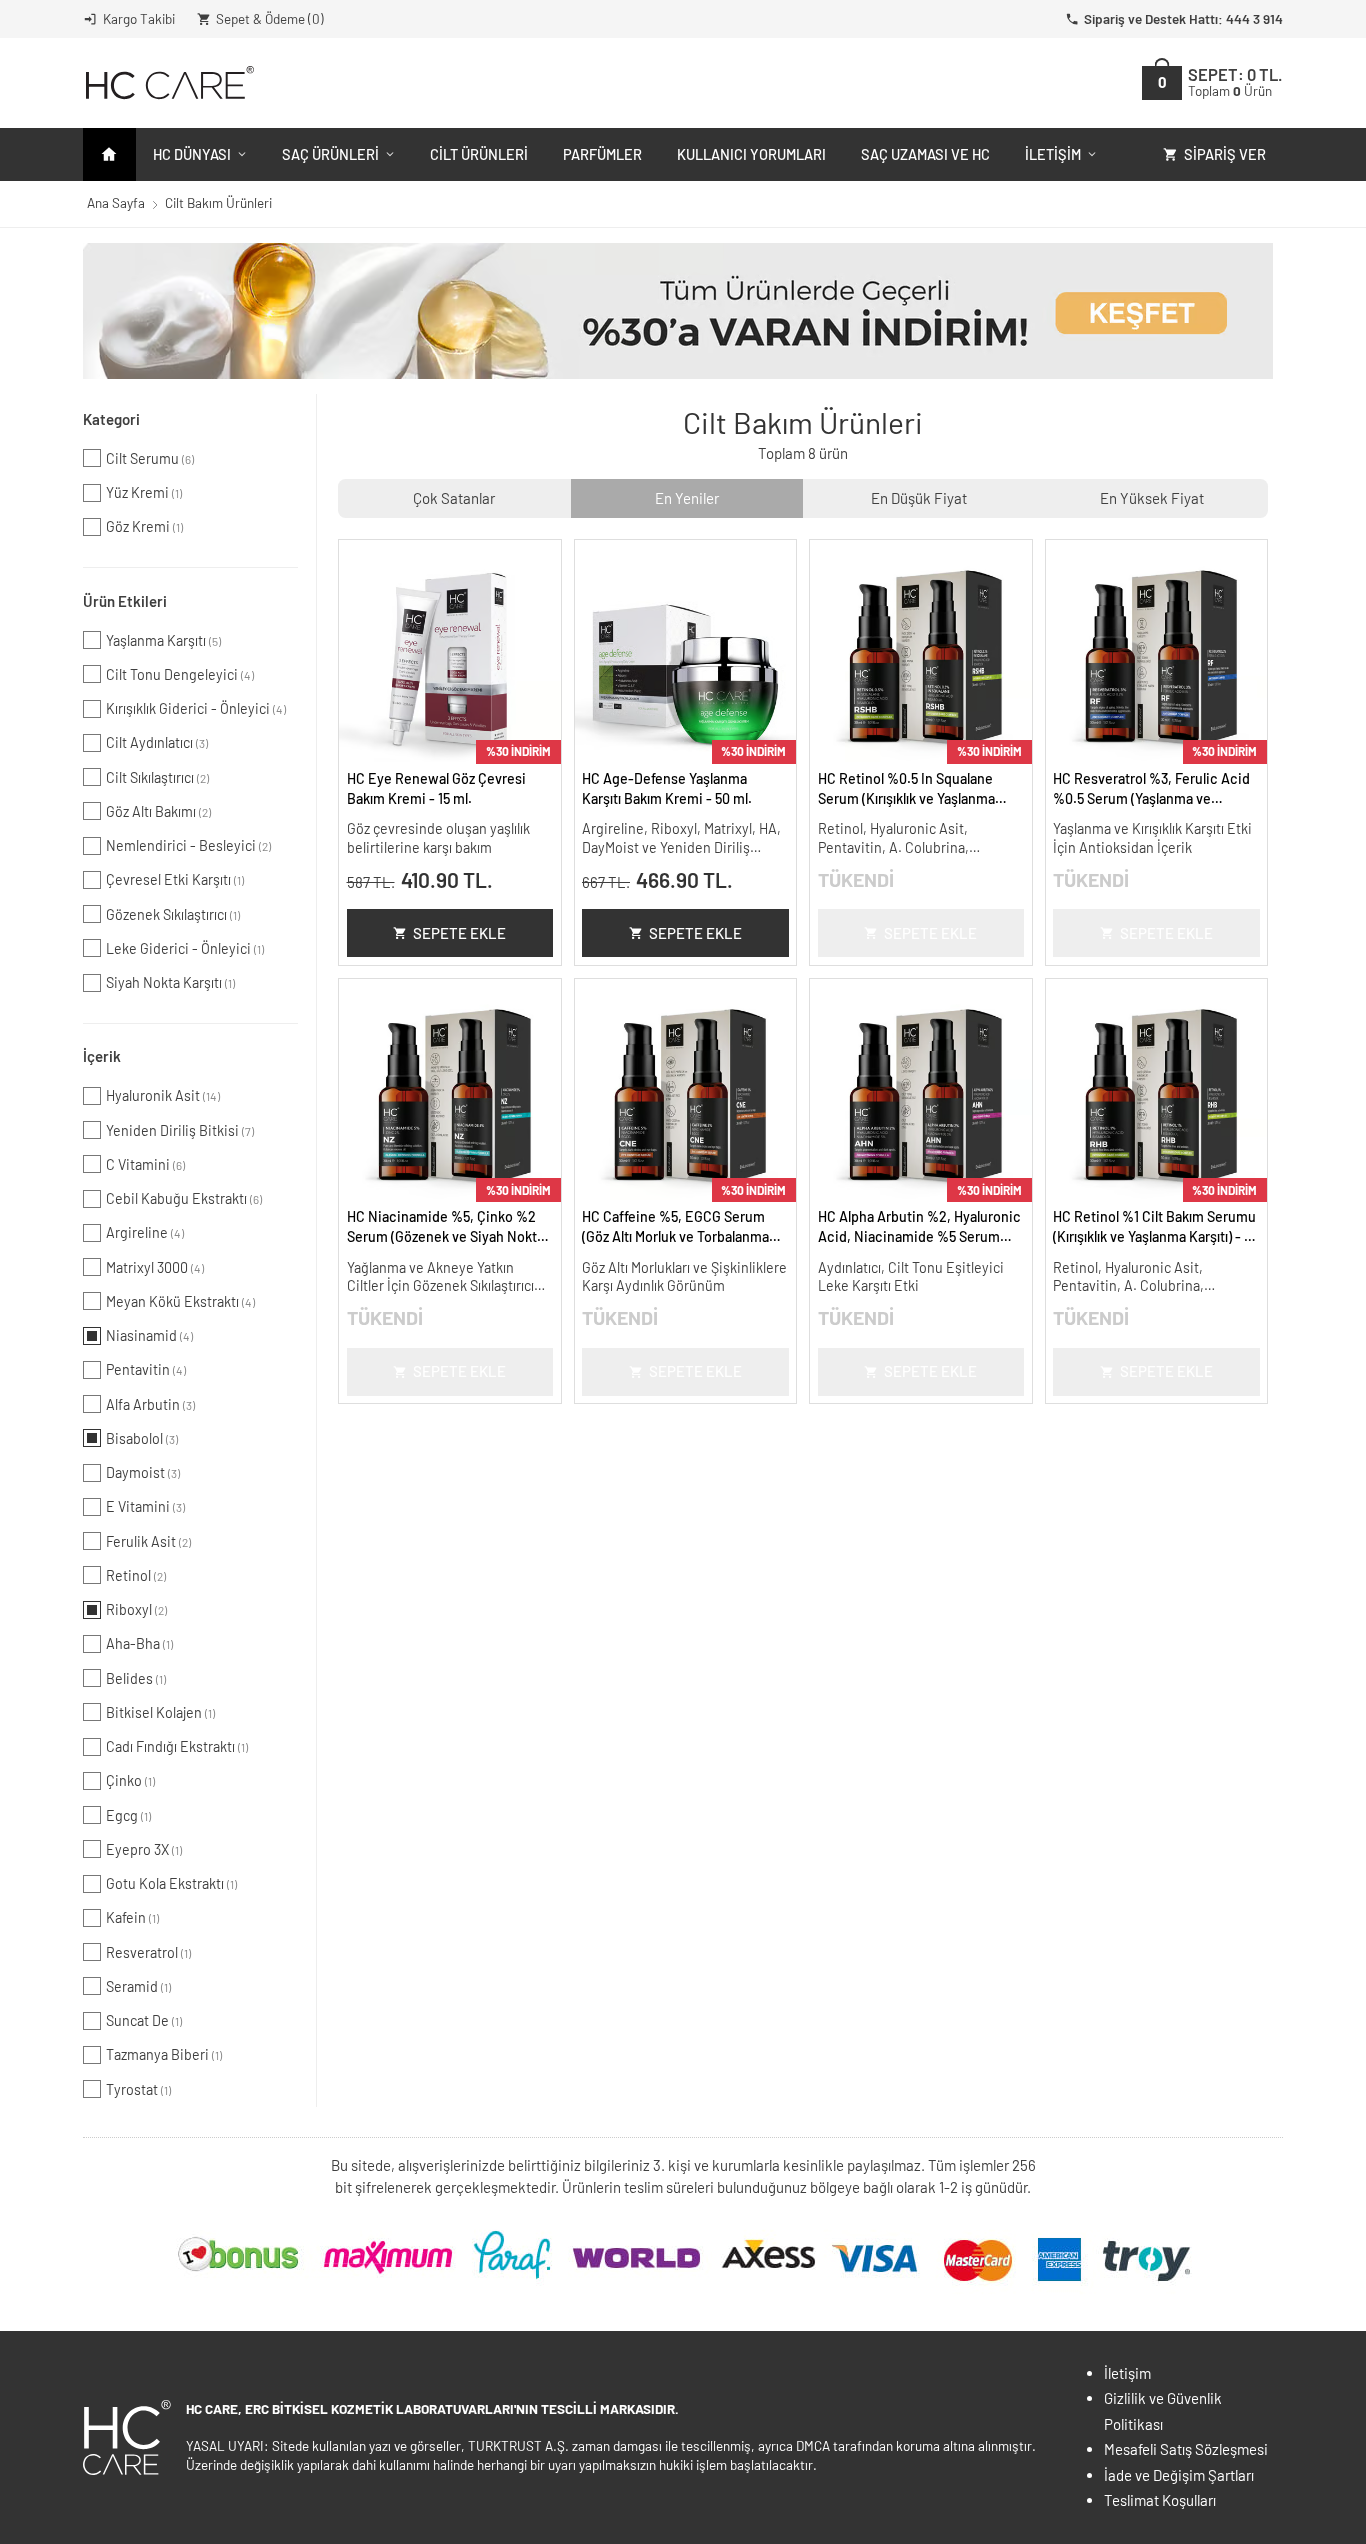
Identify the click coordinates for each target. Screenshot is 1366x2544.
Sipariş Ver (1225, 154)
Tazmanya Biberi (164, 2054)
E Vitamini (145, 1506)
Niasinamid (149, 1335)
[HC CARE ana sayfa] (168, 82)
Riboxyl (136, 1609)
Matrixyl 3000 (155, 1267)
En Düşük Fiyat (919, 498)
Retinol (136, 1575)
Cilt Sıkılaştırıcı (157, 777)
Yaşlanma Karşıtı (163, 640)
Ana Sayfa (116, 202)
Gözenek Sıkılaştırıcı (173, 914)
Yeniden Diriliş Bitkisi (180, 1130)
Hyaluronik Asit (163, 1095)
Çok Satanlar (454, 498)
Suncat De (144, 2020)
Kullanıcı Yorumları (751, 154)
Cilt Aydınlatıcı (157, 742)
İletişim (1053, 154)
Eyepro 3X (144, 1849)
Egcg (128, 1815)
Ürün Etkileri (125, 601)
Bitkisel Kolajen (160, 1712)
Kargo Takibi (139, 18)
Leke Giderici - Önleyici (185, 948)
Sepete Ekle (459, 933)
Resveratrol (148, 1952)
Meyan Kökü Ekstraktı (180, 1301)
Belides (136, 1678)
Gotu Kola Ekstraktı (171, 1883)
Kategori (111, 419)
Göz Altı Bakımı (158, 811)
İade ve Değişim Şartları (1179, 2475)
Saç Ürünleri (330, 154)
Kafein (132, 1917)
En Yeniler (687, 498)
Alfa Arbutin (150, 1404)
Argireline (145, 1232)
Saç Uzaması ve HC (925, 154)
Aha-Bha (139, 1643)
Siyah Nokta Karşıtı (170, 982)
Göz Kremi (144, 526)
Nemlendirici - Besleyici (188, 845)
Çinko (130, 1780)
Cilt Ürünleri (479, 154)
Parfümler (602, 154)
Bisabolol (142, 1438)
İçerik (102, 1056)
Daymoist (143, 1472)
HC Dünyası (192, 154)
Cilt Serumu (150, 458)
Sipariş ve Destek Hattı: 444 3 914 (1183, 18)
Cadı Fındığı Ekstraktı (177, 1746)
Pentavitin (146, 1369)
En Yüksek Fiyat (1152, 498)
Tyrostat (138, 2089)
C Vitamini (145, 1164)
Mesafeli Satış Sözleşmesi (1186, 2449)
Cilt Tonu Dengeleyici (180, 674)
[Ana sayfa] (109, 154)
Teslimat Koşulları (1160, 2500)
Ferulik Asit (148, 1541)
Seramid (138, 1986)
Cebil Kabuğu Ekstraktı (184, 1198)
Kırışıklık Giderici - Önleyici (196, 708)
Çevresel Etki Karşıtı (175, 879)
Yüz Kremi (144, 492)
